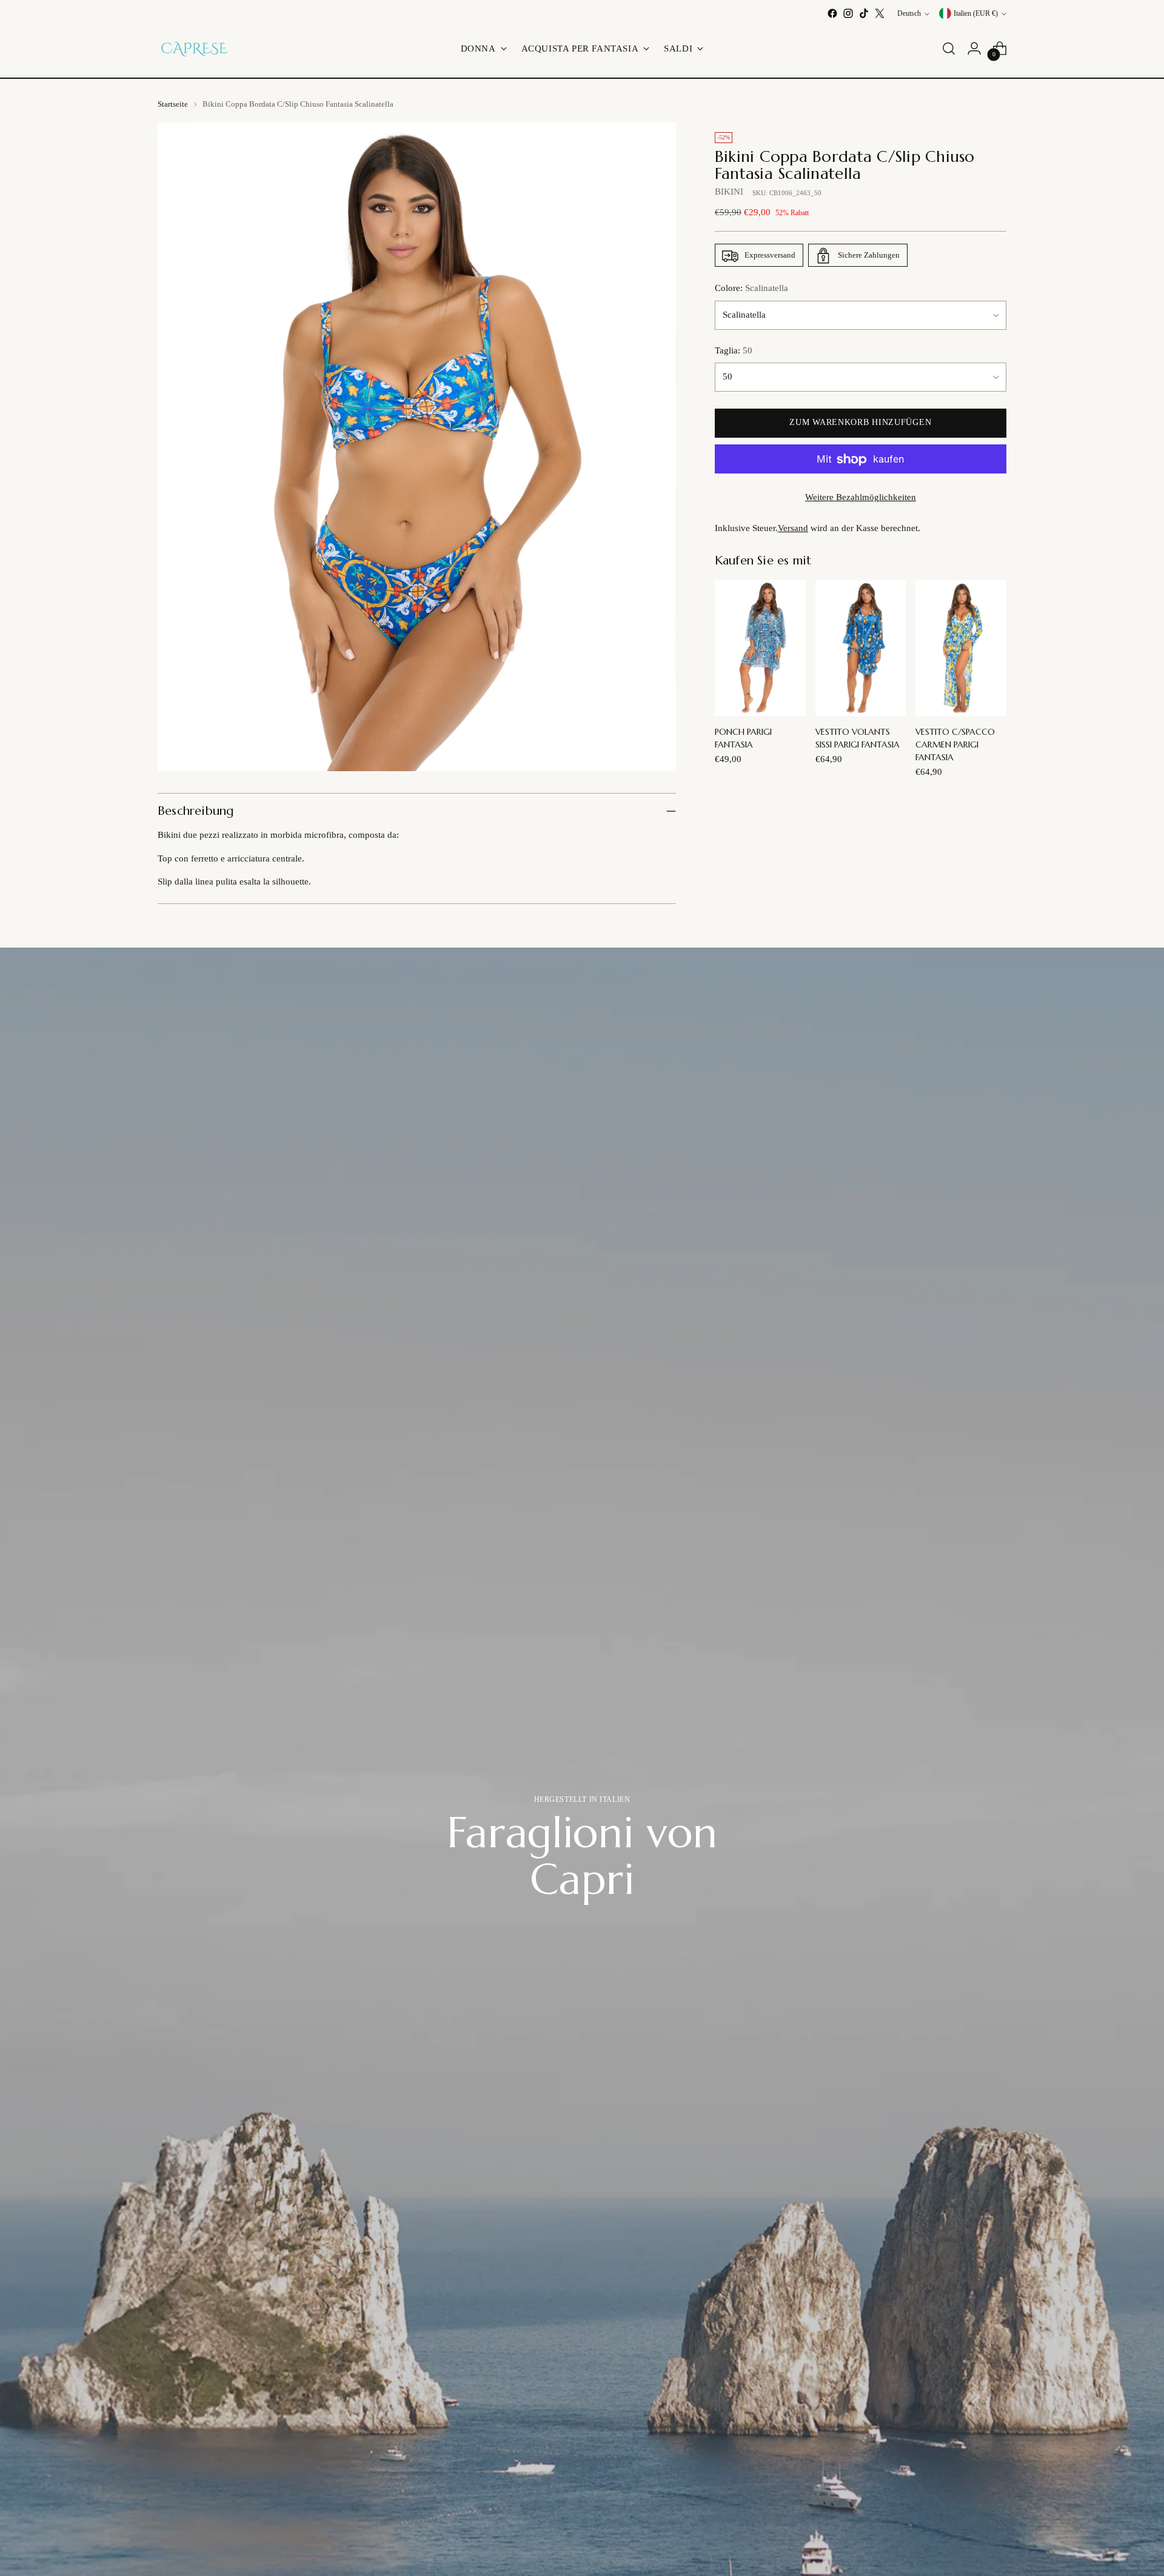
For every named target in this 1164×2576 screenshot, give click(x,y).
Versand (793, 529)
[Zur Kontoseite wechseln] (974, 49)
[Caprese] (194, 49)
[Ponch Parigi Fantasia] (760, 648)
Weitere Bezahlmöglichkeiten (861, 498)
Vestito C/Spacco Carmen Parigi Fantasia (955, 745)
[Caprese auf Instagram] (848, 13)
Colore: (751, 289)
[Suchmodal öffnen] (949, 49)
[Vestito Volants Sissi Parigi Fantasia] (861, 648)
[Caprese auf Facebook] (832, 13)
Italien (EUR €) (976, 14)
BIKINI (729, 192)
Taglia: (734, 351)
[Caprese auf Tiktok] (864, 13)
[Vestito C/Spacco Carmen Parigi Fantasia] (961, 648)
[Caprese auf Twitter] (880, 13)
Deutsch (909, 14)
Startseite (173, 104)
